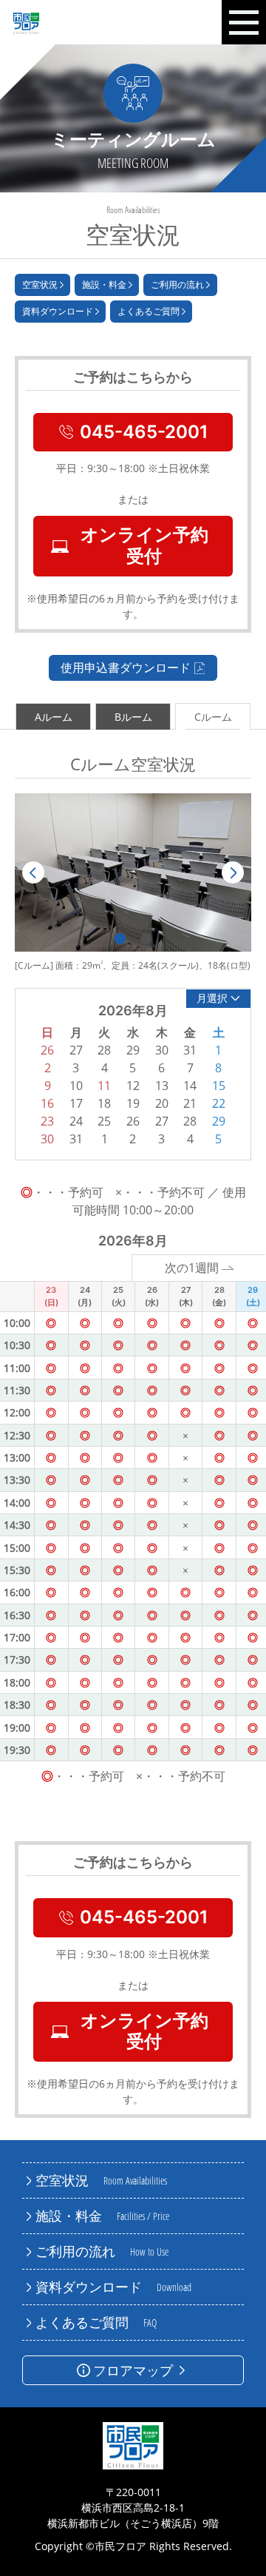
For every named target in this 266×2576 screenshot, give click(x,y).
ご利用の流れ (177, 285)
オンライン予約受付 (144, 545)
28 (190, 1121)
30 (47, 1139)
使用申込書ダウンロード (126, 667)
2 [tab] (146, 939)
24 (76, 1121)
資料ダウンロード (58, 311)
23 (47, 1121)
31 (76, 1139)
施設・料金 (104, 285)
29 (219, 1121)
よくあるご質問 (149, 311)
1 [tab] (120, 939)
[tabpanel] (133, 872)
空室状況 (40, 285)
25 (104, 1121)
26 (133, 1121)
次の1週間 (192, 1268)
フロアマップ (133, 2370)
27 (162, 1121)
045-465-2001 (144, 432)
